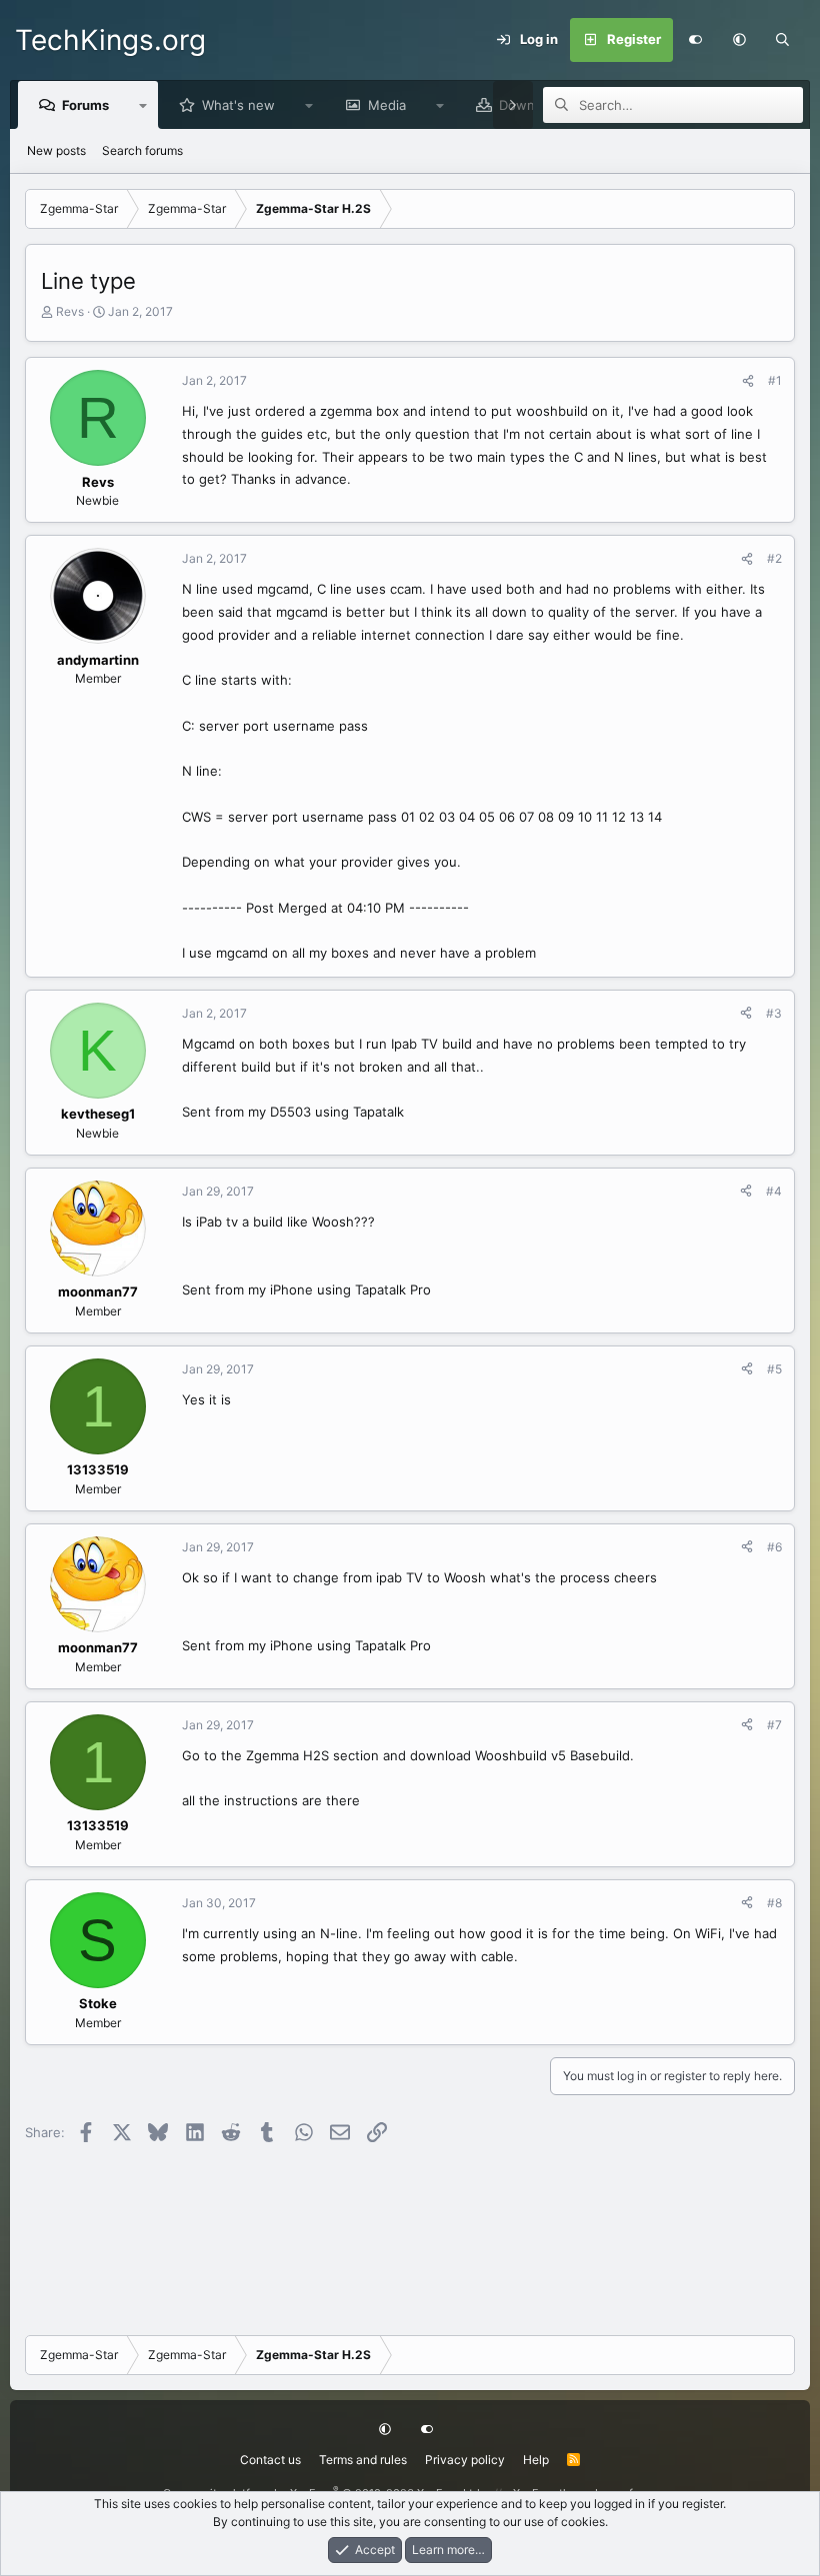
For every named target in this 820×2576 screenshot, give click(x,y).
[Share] (748, 381)
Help (536, 2460)
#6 (774, 1547)
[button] (739, 40)
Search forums (142, 150)
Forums (85, 105)
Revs (70, 311)
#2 (774, 558)
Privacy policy (465, 2460)
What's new (238, 105)
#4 (774, 1191)
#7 (774, 1725)
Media (387, 105)
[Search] (783, 40)
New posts (56, 150)
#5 (774, 1369)
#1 (775, 380)
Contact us (270, 2460)
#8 (774, 1903)
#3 (774, 1013)
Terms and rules (363, 2460)
